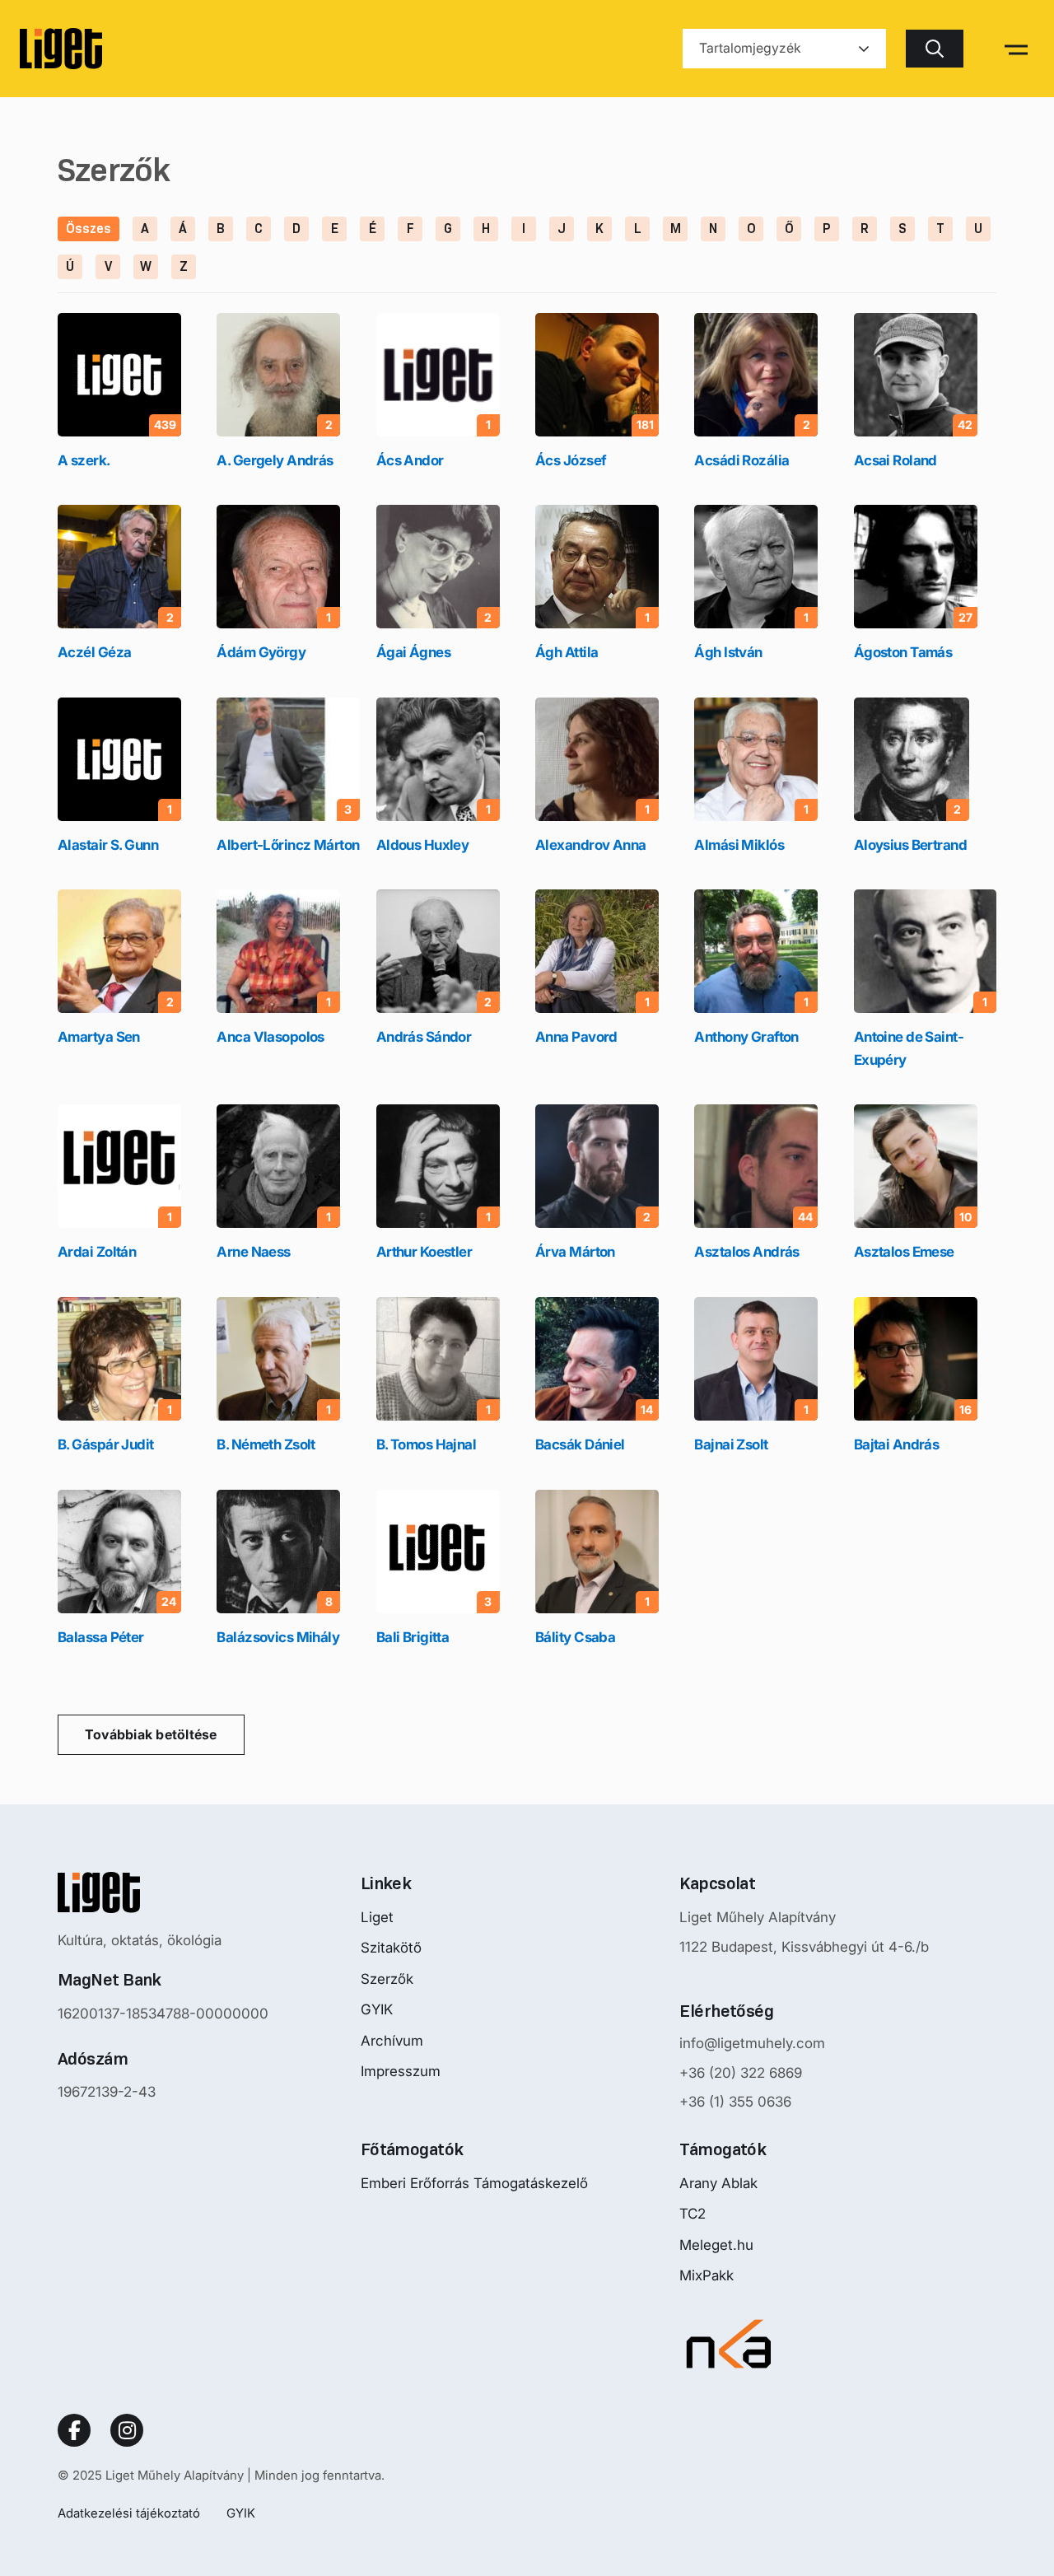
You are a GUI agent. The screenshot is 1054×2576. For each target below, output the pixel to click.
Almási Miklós (739, 845)
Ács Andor (410, 460)
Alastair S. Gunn (108, 845)
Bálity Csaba (575, 1637)
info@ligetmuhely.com (752, 2043)
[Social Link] (74, 2430)
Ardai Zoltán (97, 1252)
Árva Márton (575, 1252)
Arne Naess (253, 1252)
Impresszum (401, 2071)
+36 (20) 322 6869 (741, 2073)
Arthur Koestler (424, 1252)
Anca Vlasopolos (270, 1037)
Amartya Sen (99, 1037)
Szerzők (387, 1979)
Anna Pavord (576, 1037)
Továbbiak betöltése (151, 1734)
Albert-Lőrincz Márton (288, 845)
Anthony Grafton (746, 1037)
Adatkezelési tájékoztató (129, 2513)
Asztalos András (747, 1252)
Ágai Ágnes (413, 652)
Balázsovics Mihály (278, 1637)
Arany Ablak (718, 2183)
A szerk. (84, 460)
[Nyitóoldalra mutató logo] (163, 1892)
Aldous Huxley (423, 845)
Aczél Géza (94, 652)
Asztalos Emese (904, 1252)
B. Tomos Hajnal (427, 1444)
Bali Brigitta (413, 1637)
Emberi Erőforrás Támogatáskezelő (474, 2183)
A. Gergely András (275, 460)
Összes (89, 229)
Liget (377, 1917)
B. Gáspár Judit (106, 1444)
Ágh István (728, 652)
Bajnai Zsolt (731, 1444)
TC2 (693, 2214)
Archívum (392, 2041)
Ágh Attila (567, 652)
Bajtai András (897, 1444)
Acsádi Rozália (742, 460)
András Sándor (424, 1037)
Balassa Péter (101, 1637)
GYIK (377, 2009)
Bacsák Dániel (580, 1444)
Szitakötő (391, 1948)
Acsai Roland (895, 460)
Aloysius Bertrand (910, 845)
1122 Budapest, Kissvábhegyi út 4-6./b (804, 1947)
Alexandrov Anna (591, 845)
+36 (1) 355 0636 (735, 2102)
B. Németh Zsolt (266, 1444)
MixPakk (707, 2275)
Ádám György (261, 652)
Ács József (571, 460)
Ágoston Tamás (903, 652)
